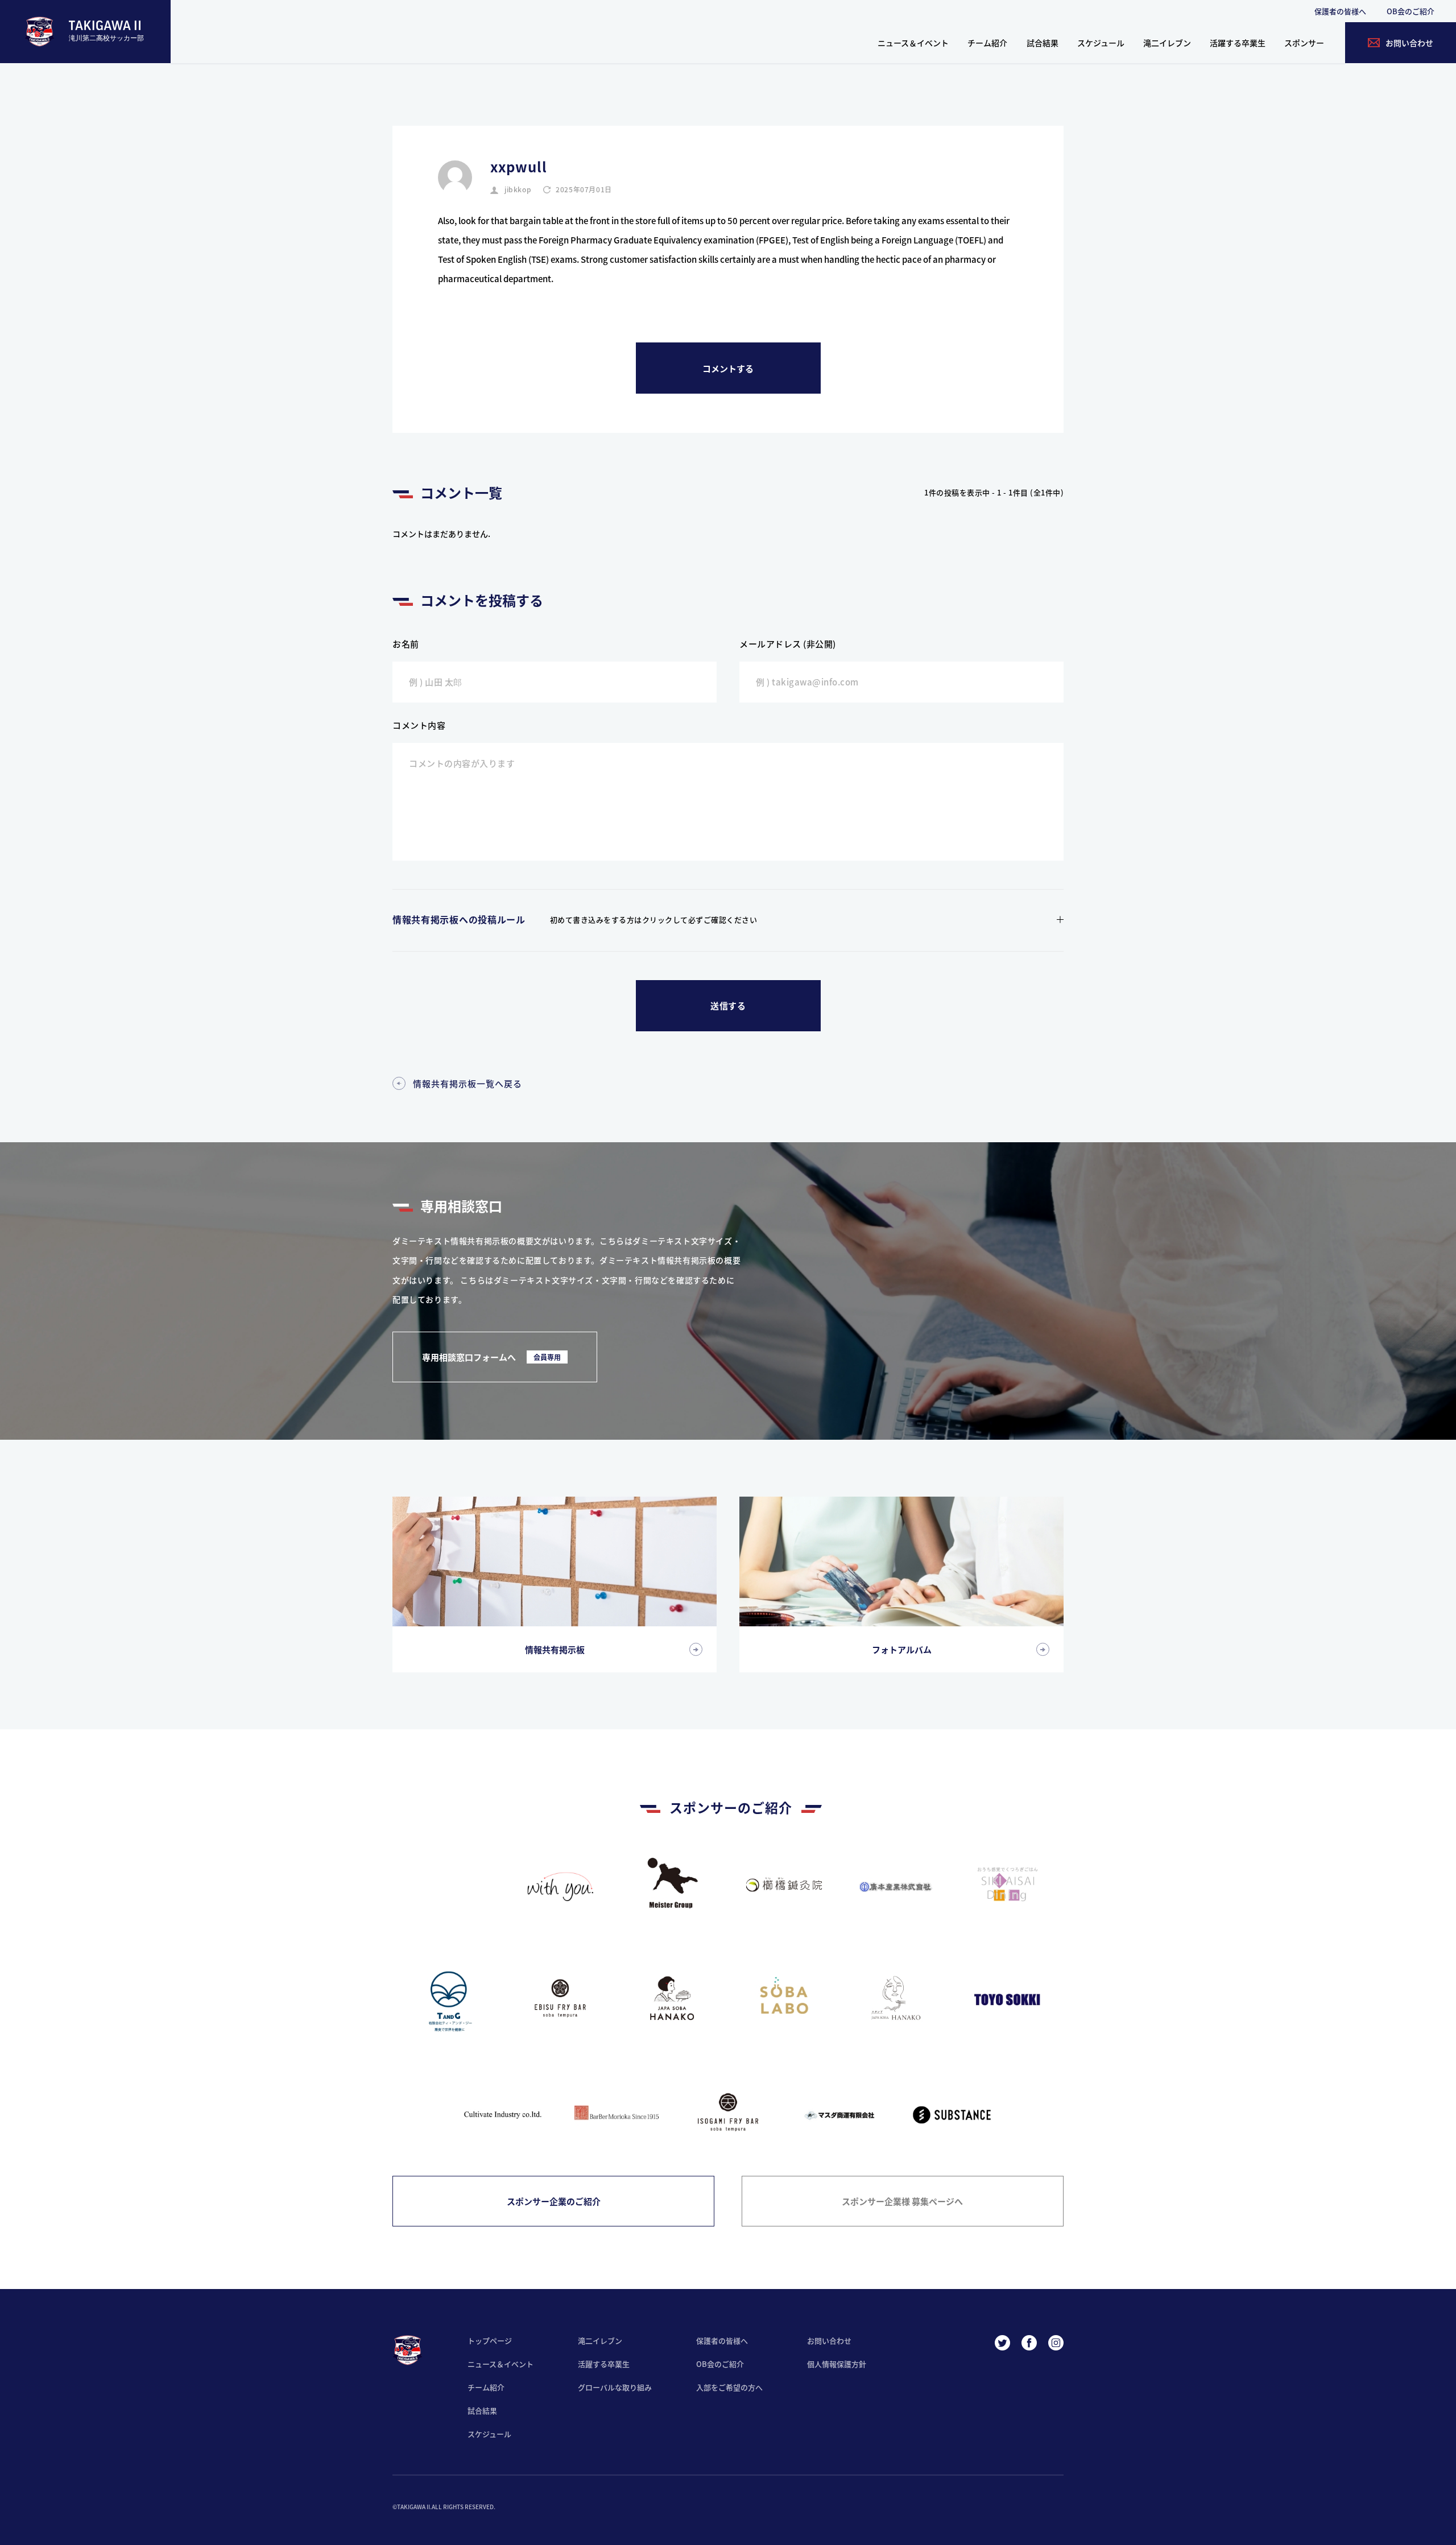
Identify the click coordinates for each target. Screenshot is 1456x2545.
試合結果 (1043, 43)
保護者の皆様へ (1340, 11)
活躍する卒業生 (1238, 43)
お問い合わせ (829, 2341)
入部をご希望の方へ (729, 2387)
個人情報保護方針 (837, 2364)
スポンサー (1304, 43)
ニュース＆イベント (913, 43)
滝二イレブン (1167, 43)
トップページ (490, 2341)
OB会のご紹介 (1410, 11)
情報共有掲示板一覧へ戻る (468, 1083)
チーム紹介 (987, 43)
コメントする (728, 368)
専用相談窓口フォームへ (491, 1357)
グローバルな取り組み (615, 2387)
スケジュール (1101, 43)
